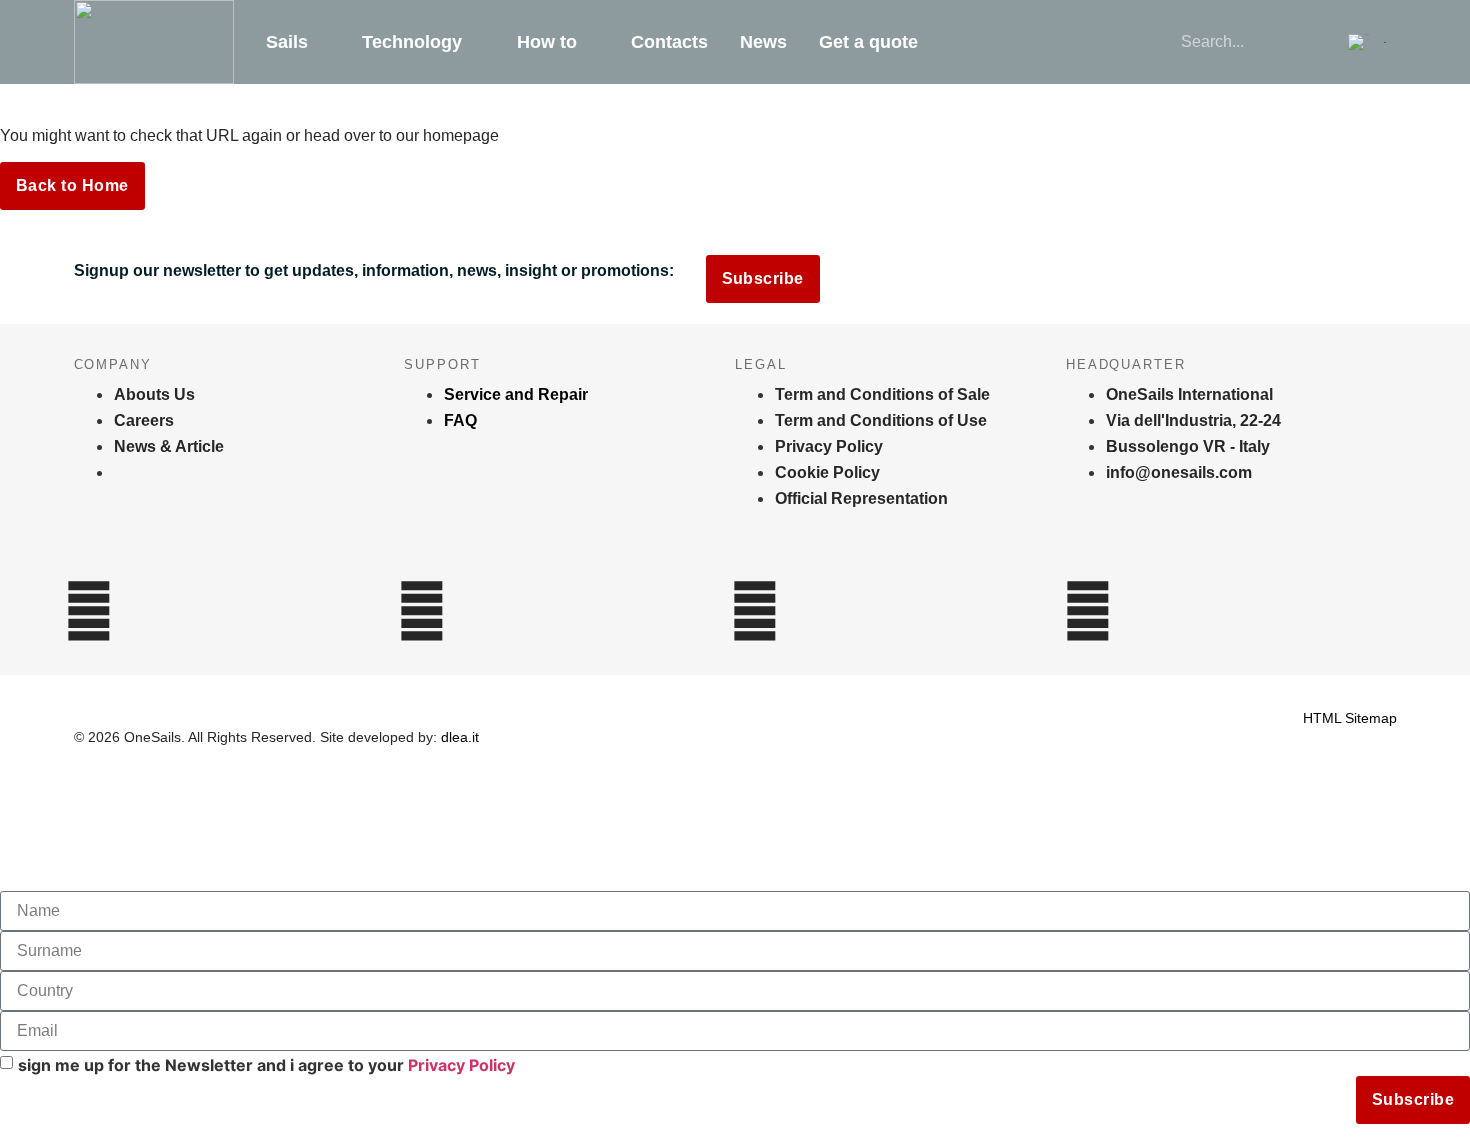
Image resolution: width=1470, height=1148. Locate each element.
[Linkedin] (755, 611)
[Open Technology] (476, 42)
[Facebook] (422, 611)
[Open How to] (591, 42)
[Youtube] (1088, 611)
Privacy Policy (461, 1065)
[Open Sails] (322, 42)
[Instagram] (89, 611)
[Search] (1306, 42)
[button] (1367, 42)
